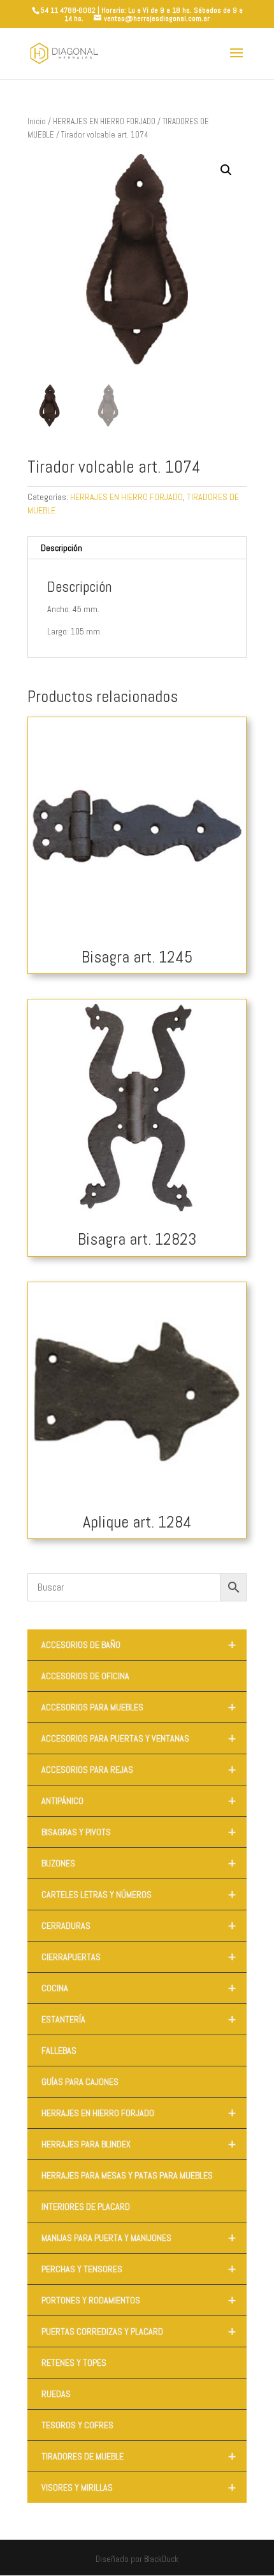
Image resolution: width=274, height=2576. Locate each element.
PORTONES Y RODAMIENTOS (139, 2300)
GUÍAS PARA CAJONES (80, 2082)
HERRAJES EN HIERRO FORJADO (104, 121)
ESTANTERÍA (139, 2019)
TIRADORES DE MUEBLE (139, 2456)
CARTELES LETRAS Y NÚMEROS (139, 1894)
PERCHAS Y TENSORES (139, 2269)
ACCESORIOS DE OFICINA (85, 1676)
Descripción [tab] (61, 548)
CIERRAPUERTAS (139, 1957)
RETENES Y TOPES (74, 2363)
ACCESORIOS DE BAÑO (139, 1645)
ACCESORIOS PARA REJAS (139, 1770)
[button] (226, 170)
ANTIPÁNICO (139, 1801)
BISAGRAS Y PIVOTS (139, 1832)
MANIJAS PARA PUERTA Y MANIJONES (139, 2238)
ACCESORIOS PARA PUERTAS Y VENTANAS (139, 1738)
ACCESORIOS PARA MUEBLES (139, 1707)
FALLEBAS (59, 2050)
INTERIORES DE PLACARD (86, 2207)
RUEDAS (56, 2394)
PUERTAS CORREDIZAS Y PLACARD (139, 2331)
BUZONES (139, 1863)
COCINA (139, 1988)
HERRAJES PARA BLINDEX (139, 2144)
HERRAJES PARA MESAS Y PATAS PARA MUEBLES (127, 2175)
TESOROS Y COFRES (77, 2425)
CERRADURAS (139, 1926)
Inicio (37, 121)
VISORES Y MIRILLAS (139, 2487)
